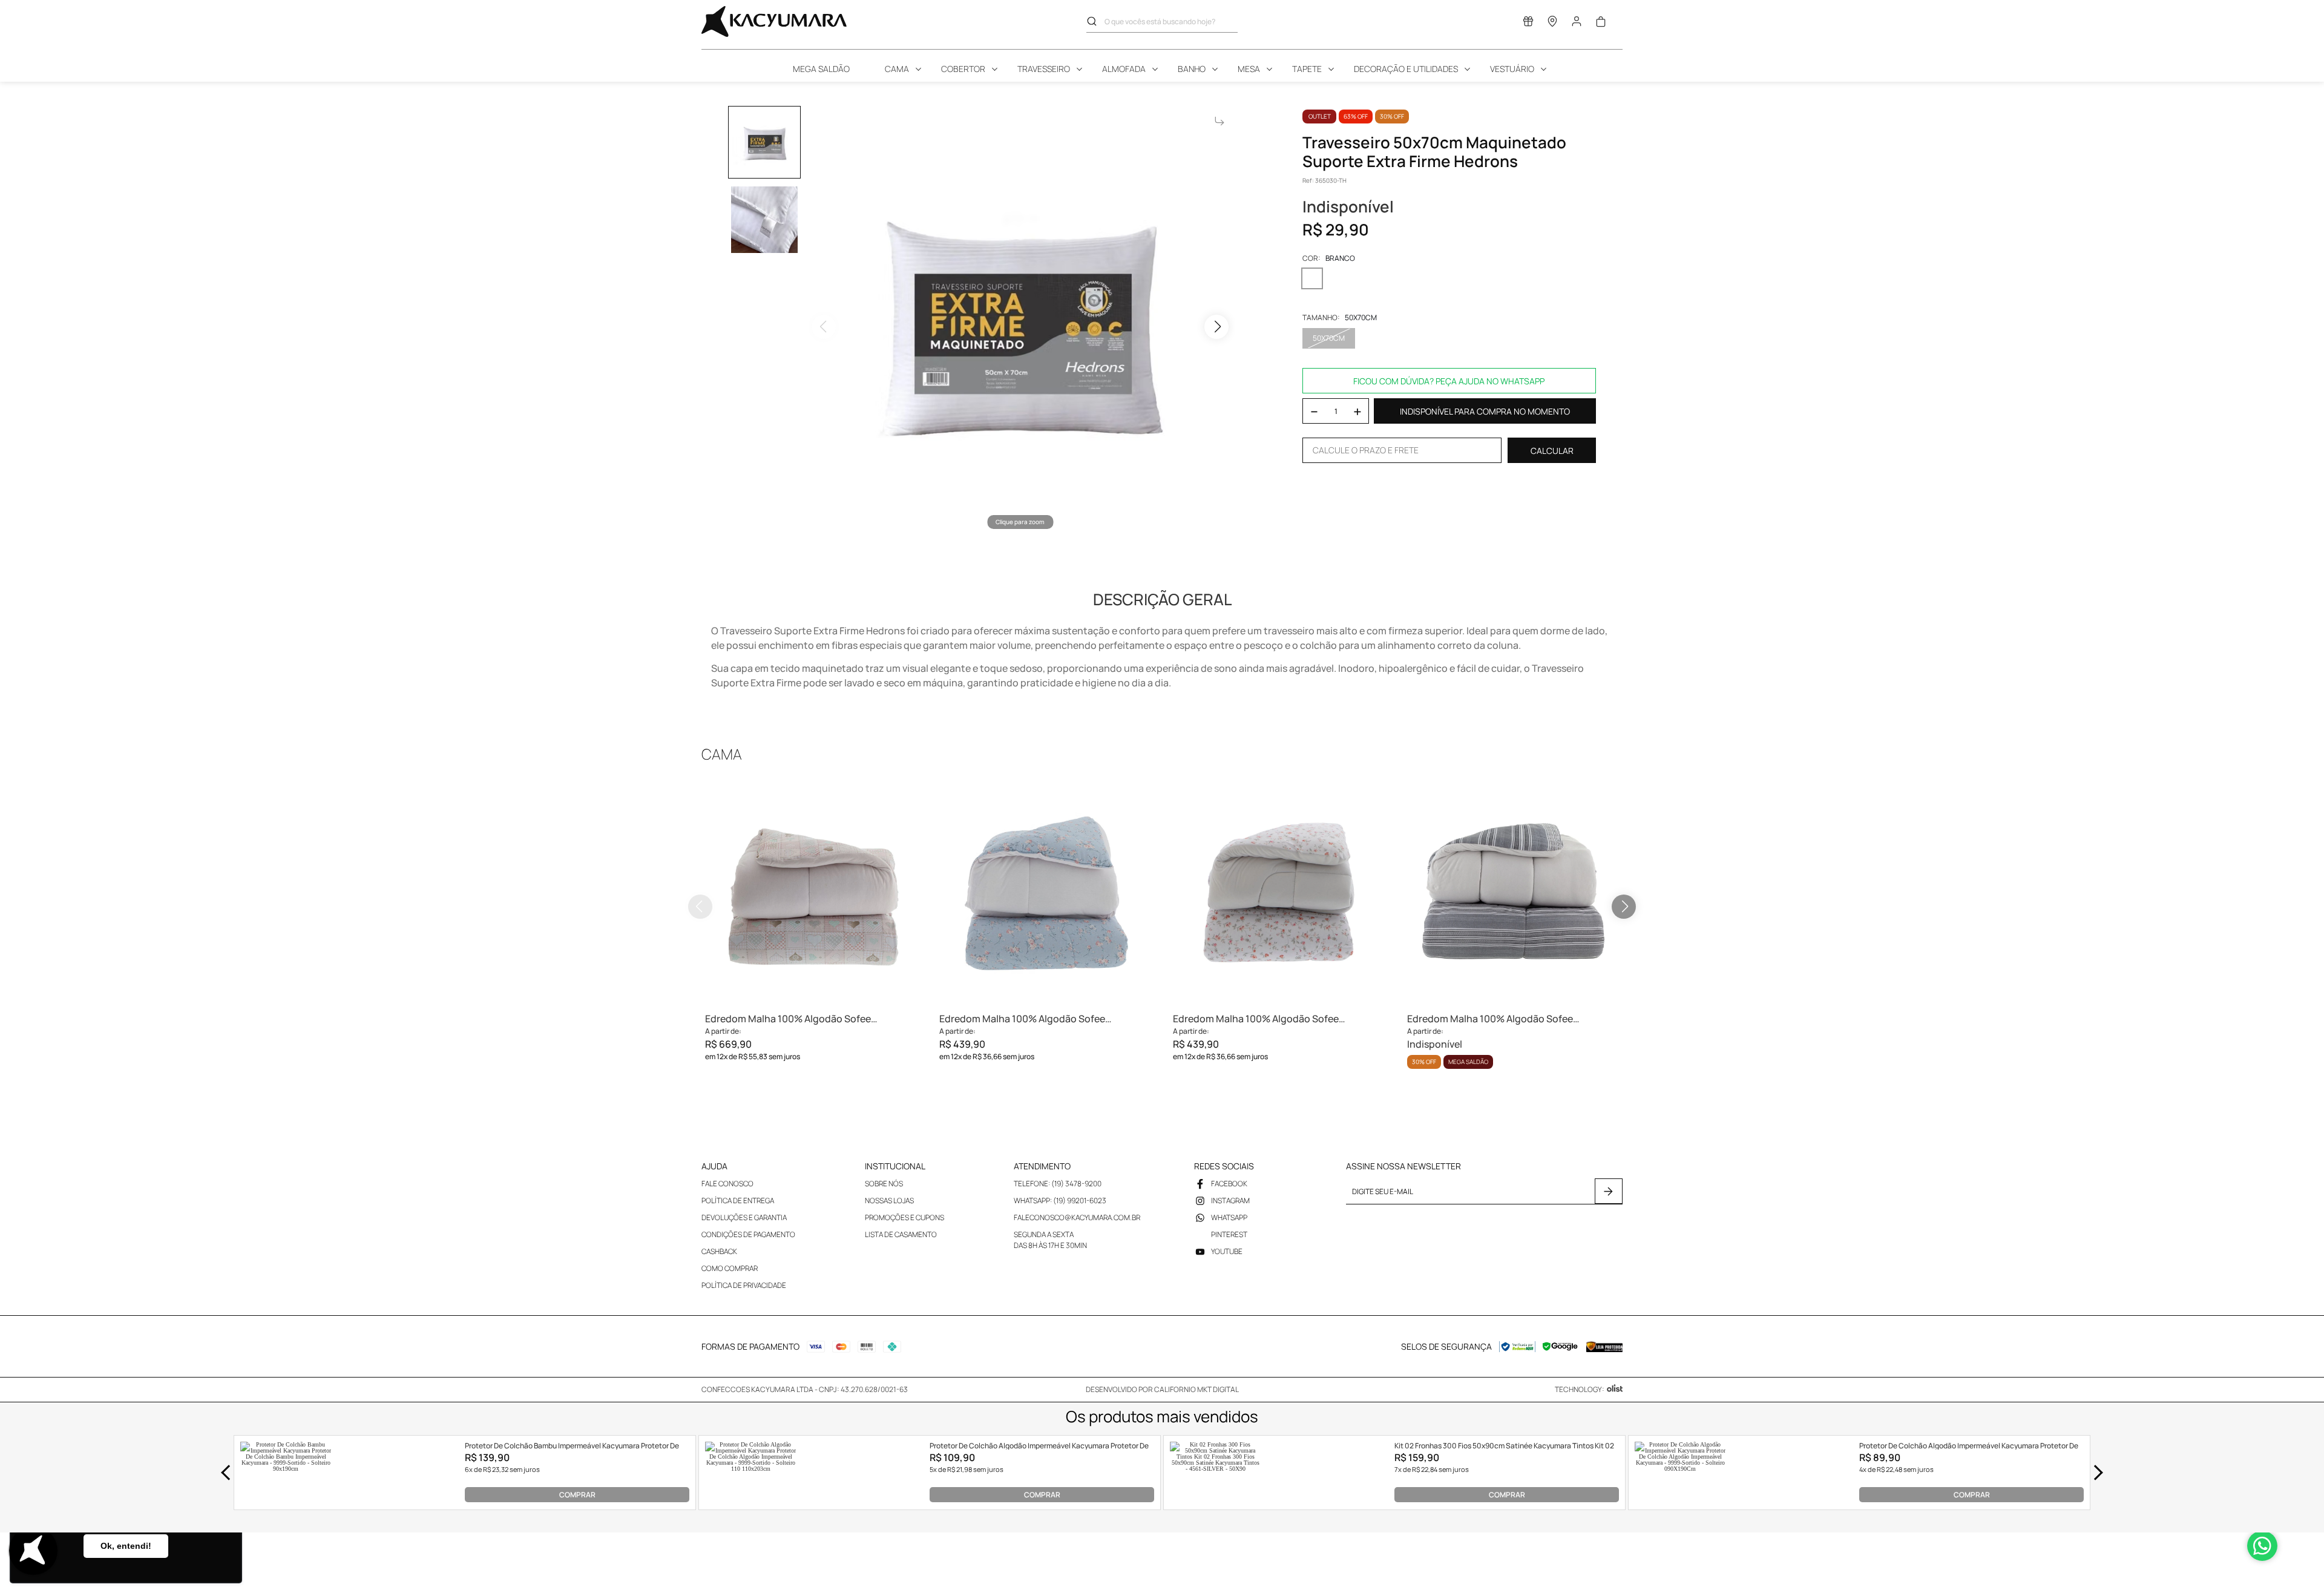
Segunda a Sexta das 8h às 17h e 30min (1050, 1240)
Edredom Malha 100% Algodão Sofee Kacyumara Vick (1022, 1019)
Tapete (1307, 69)
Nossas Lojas (889, 1200)
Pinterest (1229, 1234)
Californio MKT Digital (1196, 1389)
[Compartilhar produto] (1219, 121)
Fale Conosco (727, 1184)
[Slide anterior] (700, 907)
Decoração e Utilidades (1406, 69)
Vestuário (1512, 69)
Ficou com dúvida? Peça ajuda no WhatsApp (1449, 381)
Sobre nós (884, 1184)
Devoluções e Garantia (744, 1217)
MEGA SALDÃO (821, 69)
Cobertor (963, 69)
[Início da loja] (774, 21)
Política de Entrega (738, 1200)
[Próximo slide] (1624, 907)
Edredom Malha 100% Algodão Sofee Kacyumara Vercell (1490, 1019)
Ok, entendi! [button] (126, 1546)
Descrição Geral (1162, 599)
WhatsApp (1229, 1217)
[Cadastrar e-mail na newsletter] (1609, 1191)
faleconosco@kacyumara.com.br (1077, 1217)
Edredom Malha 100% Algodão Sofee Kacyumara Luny (1256, 1019)
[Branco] (1312, 278)
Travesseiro (1044, 69)
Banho (1192, 69)
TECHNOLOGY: (1580, 1389)
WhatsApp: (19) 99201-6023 (1060, 1200)
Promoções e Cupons (904, 1217)
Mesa (1249, 69)
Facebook (1229, 1184)
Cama (897, 69)
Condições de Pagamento (748, 1234)
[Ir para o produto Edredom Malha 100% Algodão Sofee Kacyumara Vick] (1045, 892)
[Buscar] (1095, 21)
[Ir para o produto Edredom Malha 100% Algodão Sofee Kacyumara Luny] (1279, 892)
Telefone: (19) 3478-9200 (1058, 1184)
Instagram (1230, 1200)
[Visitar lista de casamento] (1528, 24)
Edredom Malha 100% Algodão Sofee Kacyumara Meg (788, 1019)
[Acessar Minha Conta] (1577, 25)
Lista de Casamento (901, 1234)
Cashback (719, 1251)
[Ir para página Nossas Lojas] (1552, 24)
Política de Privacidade (744, 1285)
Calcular (1552, 451)
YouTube (1227, 1251)
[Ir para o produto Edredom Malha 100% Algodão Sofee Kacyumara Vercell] (1513, 892)
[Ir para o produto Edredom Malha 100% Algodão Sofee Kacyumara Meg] (811, 892)
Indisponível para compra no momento (1485, 411)
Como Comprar (730, 1268)
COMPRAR (577, 1495)
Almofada (1124, 69)
